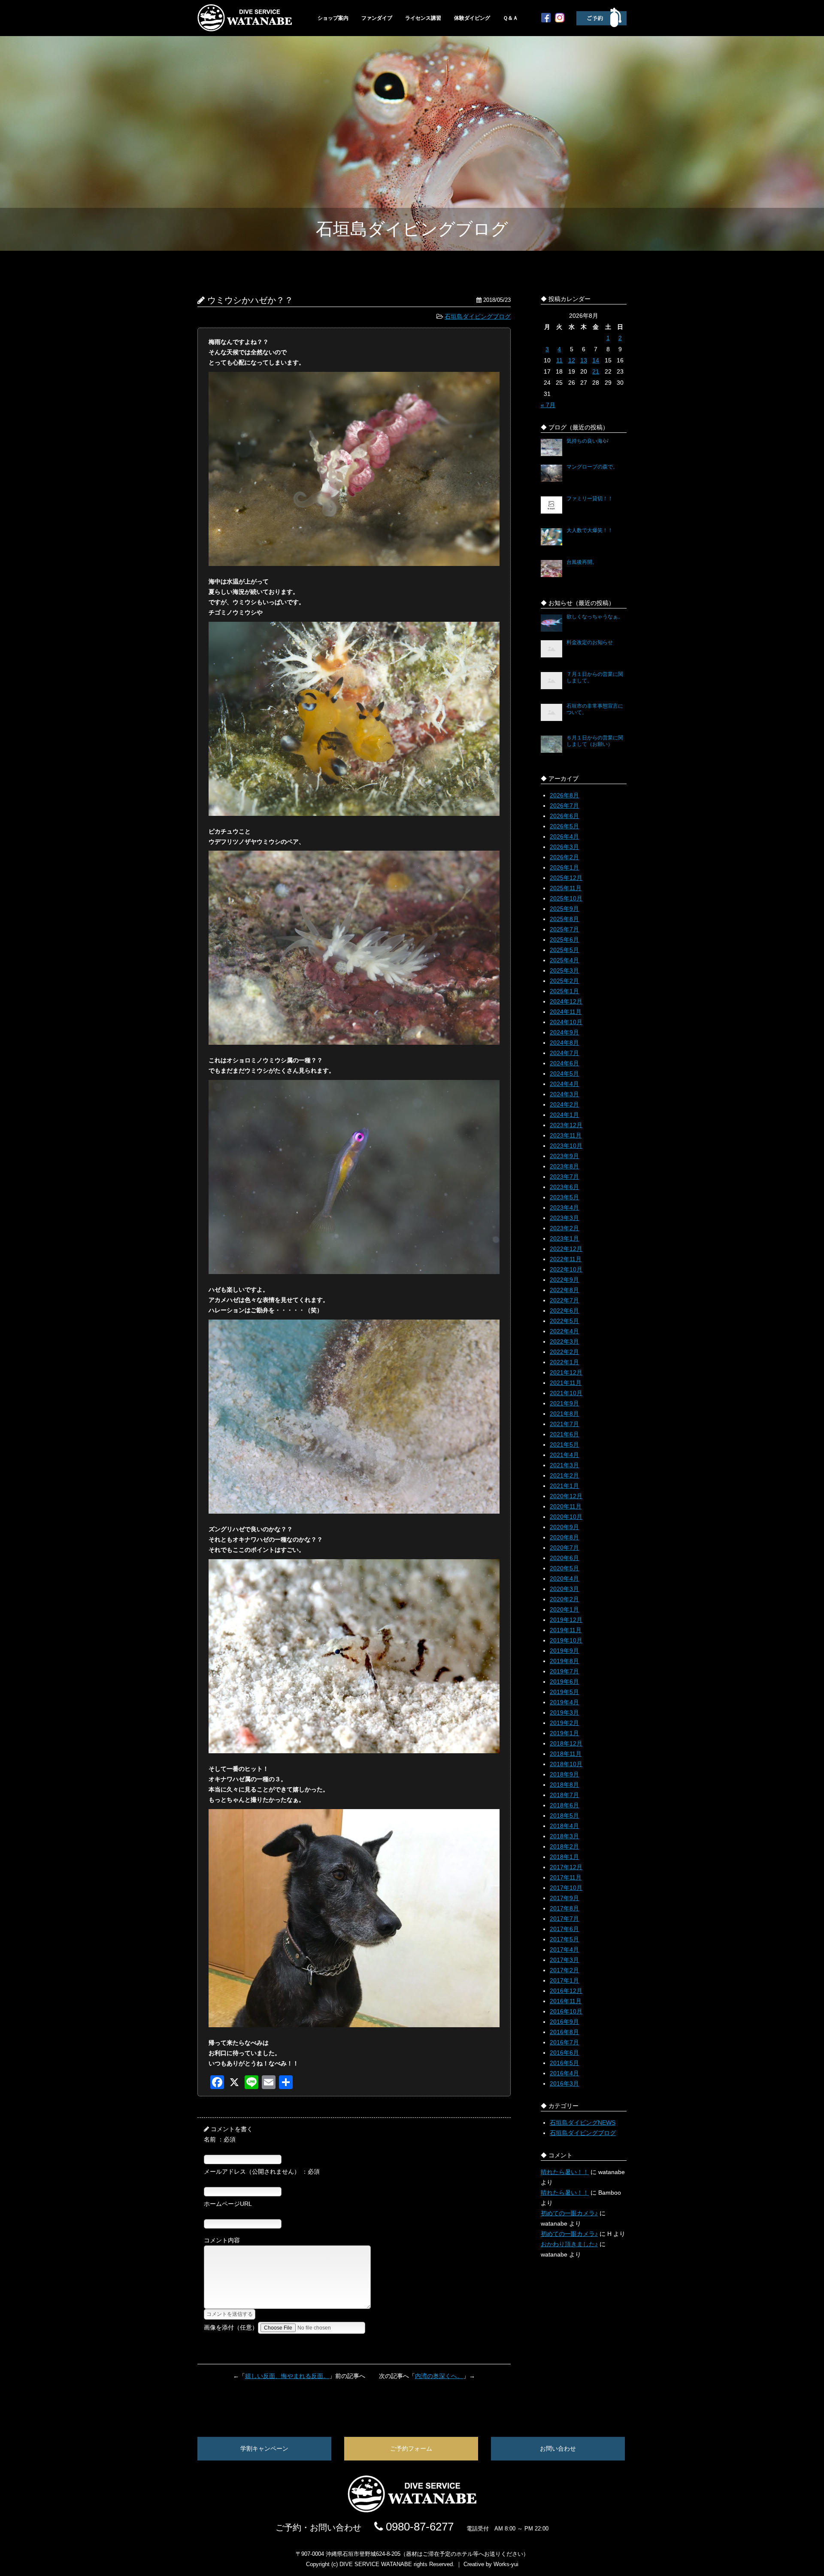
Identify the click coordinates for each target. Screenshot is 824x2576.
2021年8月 (564, 1414)
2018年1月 (564, 1857)
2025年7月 (564, 929)
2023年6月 (564, 1187)
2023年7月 (564, 1177)
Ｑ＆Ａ (510, 18)
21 (596, 371)
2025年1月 (564, 991)
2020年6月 (564, 1558)
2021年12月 (566, 1372)
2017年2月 (564, 1970)
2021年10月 (566, 1393)
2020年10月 (566, 1517)
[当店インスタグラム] (560, 20)
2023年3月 (564, 1218)
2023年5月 (564, 1197)
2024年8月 (564, 1043)
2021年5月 (564, 1445)
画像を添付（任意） (231, 2327)
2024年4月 (564, 1084)
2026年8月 (564, 795)
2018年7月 (564, 1795)
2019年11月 (566, 1630)
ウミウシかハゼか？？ (250, 300)
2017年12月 (566, 1867)
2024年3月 (564, 1094)
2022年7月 (564, 1300)
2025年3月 (564, 970)
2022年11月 (566, 1259)
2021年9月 (564, 1403)
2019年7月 (564, 1671)
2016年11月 (566, 2001)
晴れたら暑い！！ (565, 2172)
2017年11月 (566, 1877)
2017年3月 (564, 1960)
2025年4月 (564, 960)
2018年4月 (564, 1826)
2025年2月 (564, 981)
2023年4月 (564, 1207)
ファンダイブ (377, 18)
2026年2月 (564, 857)
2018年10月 (566, 1764)
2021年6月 (564, 1434)
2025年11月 (566, 888)
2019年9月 (564, 1651)
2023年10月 (566, 1146)
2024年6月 (564, 1063)
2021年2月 (564, 1475)
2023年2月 (564, 1228)
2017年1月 (564, 1980)
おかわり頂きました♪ (569, 2244)
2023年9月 (564, 1156)
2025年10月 (566, 898)
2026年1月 (564, 867)
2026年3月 (564, 847)
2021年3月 (564, 1465)
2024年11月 (566, 1012)
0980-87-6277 (418, 2527)
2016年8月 (564, 2032)
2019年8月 (564, 1661)
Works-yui (506, 2564)
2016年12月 (566, 1991)
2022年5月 (564, 1321)
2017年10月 (566, 1888)
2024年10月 (566, 1022)
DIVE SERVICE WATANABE (376, 2564)
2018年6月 (564, 1805)
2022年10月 (566, 1269)
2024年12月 (566, 1001)
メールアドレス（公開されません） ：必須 (262, 2172)
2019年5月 (564, 1692)
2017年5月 (564, 1939)
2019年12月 (566, 1620)
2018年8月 (564, 1785)
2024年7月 (564, 1053)
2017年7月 (564, 1919)
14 (596, 360)
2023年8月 (564, 1166)
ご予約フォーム (411, 2448)
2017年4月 (564, 1949)
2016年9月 (564, 2022)
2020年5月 (564, 1568)
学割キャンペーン (264, 2448)
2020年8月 (564, 1537)
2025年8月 (564, 919)
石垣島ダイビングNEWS (583, 2123)
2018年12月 (566, 1743)
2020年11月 (566, 1506)
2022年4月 (564, 1331)
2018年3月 (564, 1836)
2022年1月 (564, 1362)
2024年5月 (564, 1074)
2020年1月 (564, 1609)
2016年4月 (564, 2073)
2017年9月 (564, 1898)
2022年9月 (564, 1280)
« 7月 (548, 405)
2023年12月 (566, 1125)
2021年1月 (564, 1486)
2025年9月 (564, 909)
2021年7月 (564, 1424)
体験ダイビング (472, 18)
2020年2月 (564, 1599)
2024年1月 (564, 1115)
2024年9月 (564, 1032)
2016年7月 (564, 2042)
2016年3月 (564, 2083)
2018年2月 (564, 1846)
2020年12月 (566, 1496)
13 (584, 360)
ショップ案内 (333, 18)
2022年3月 (564, 1341)
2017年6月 (564, 1929)
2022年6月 (564, 1311)
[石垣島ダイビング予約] (601, 25)
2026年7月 (564, 806)
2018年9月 (564, 1774)
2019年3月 (564, 1712)
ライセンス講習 (423, 18)
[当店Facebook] (546, 20)
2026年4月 (564, 836)
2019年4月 (564, 1702)
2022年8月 (564, 1290)
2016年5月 (564, 2063)
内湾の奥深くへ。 (439, 2376)
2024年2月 (564, 1104)
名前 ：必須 (220, 2139)
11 (559, 360)
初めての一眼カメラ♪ (569, 2213)
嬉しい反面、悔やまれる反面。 (287, 2376)
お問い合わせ (558, 2448)
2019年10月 (566, 1640)
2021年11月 (566, 1383)
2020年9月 (564, 1527)
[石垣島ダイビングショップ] (245, 29)
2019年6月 (564, 1682)
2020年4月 (564, 1578)
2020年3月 (564, 1589)
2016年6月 (564, 2053)
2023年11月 (566, 1135)
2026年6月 (564, 816)
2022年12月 (566, 1249)
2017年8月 (564, 1908)
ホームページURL (228, 2204)
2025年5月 (564, 950)
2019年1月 (564, 1733)
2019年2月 (564, 1723)
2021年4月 (564, 1455)
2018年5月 (564, 1816)
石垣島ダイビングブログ (478, 316)
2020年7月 (564, 1548)
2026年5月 (564, 826)
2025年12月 (566, 878)
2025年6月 (564, 940)
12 (572, 360)
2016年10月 (566, 2011)
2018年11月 (566, 1754)
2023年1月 (564, 1238)
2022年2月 (564, 1352)
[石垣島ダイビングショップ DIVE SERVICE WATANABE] (412, 2510)
